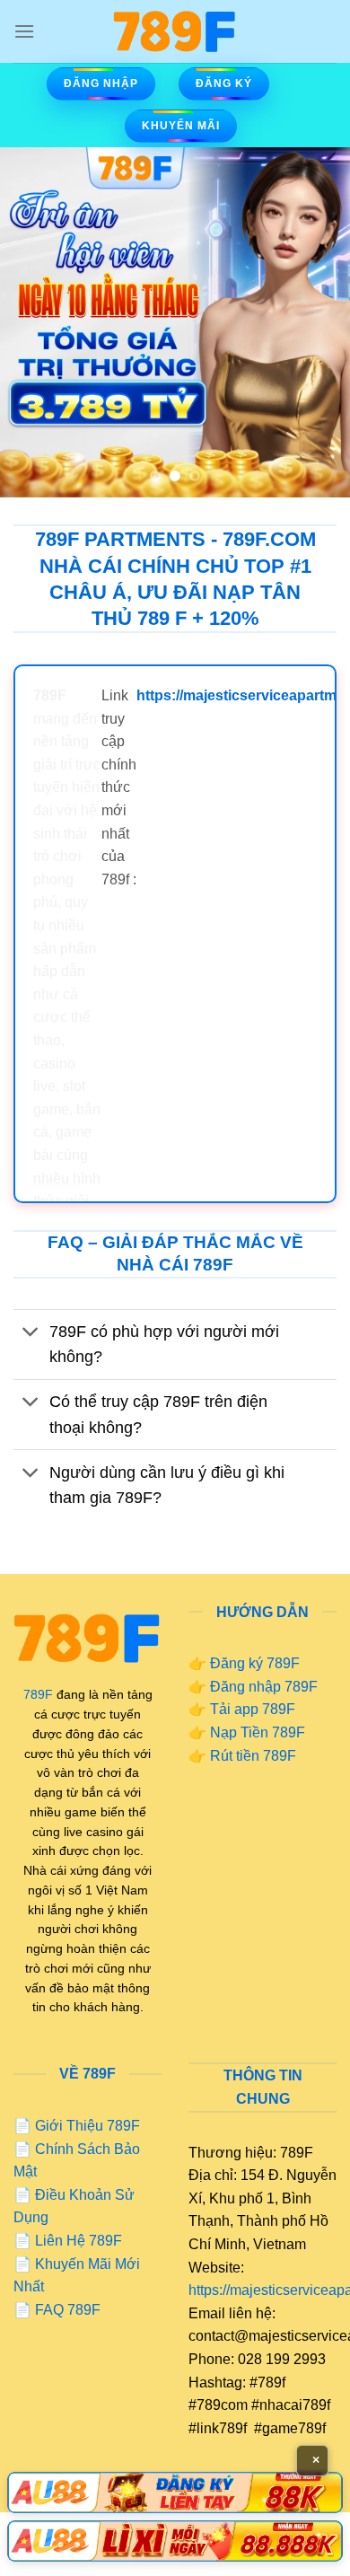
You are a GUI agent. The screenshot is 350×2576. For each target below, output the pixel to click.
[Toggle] (31, 1334)
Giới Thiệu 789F (87, 2126)
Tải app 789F (253, 1709)
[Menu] (24, 31)
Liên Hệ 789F (79, 2241)
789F (38, 1695)
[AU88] (175, 2492)
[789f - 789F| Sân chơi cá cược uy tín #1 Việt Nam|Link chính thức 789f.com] (175, 31)
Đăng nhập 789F (264, 1687)
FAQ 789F (68, 2310)
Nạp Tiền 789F (258, 1732)
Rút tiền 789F (253, 1756)
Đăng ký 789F (255, 1663)
